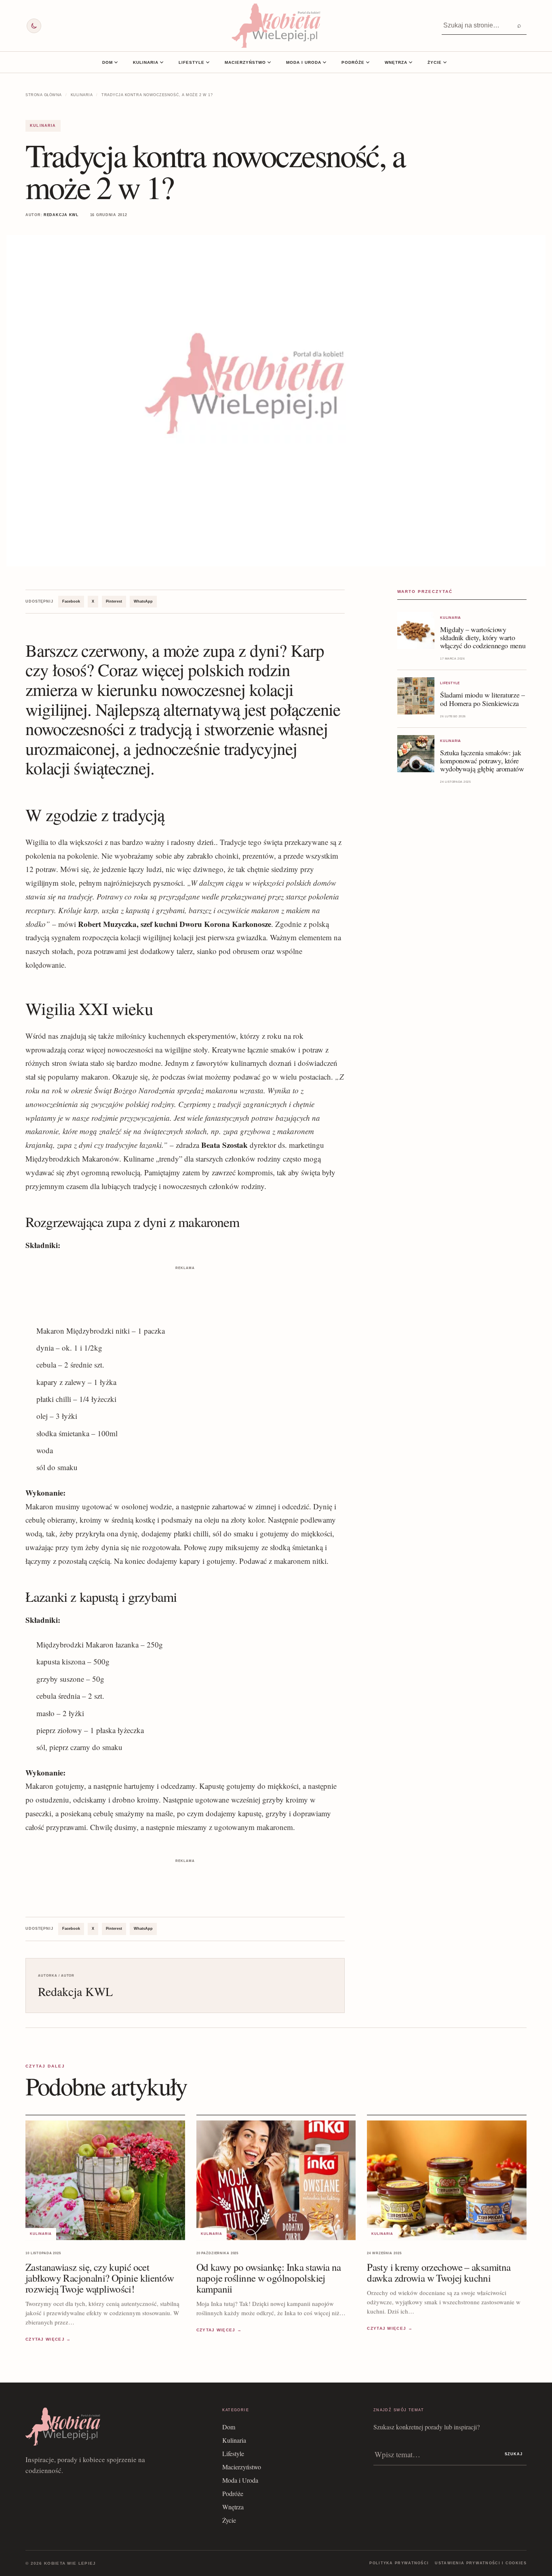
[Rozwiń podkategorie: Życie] (445, 62)
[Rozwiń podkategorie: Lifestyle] (208, 62)
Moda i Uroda (304, 62)
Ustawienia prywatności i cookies (481, 2563)
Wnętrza (396, 62)
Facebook (71, 601)
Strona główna (44, 95)
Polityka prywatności (399, 2563)
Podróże (353, 62)
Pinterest (114, 601)
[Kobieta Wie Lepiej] (276, 26)
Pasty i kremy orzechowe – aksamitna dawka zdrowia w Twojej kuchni (439, 2272)
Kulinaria (146, 62)
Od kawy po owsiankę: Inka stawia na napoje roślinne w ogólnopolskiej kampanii (269, 2278)
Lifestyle (192, 62)
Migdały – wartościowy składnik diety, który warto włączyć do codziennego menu (483, 637)
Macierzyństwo (245, 62)
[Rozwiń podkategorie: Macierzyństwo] (269, 62)
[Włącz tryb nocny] (34, 26)
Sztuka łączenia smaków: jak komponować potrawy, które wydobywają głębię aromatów (482, 761)
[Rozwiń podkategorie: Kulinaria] (162, 62)
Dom (107, 62)
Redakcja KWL (61, 215)
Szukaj (514, 2454)
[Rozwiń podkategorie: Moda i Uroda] (324, 62)
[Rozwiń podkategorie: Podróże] (368, 62)
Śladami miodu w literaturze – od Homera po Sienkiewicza (482, 699)
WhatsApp (143, 601)
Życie (435, 62)
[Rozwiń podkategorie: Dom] (116, 62)
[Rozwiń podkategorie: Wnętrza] (411, 62)
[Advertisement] (185, 1290)
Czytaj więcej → (48, 2340)
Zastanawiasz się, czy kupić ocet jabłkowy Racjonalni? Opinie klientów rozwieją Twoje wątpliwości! (100, 2278)
